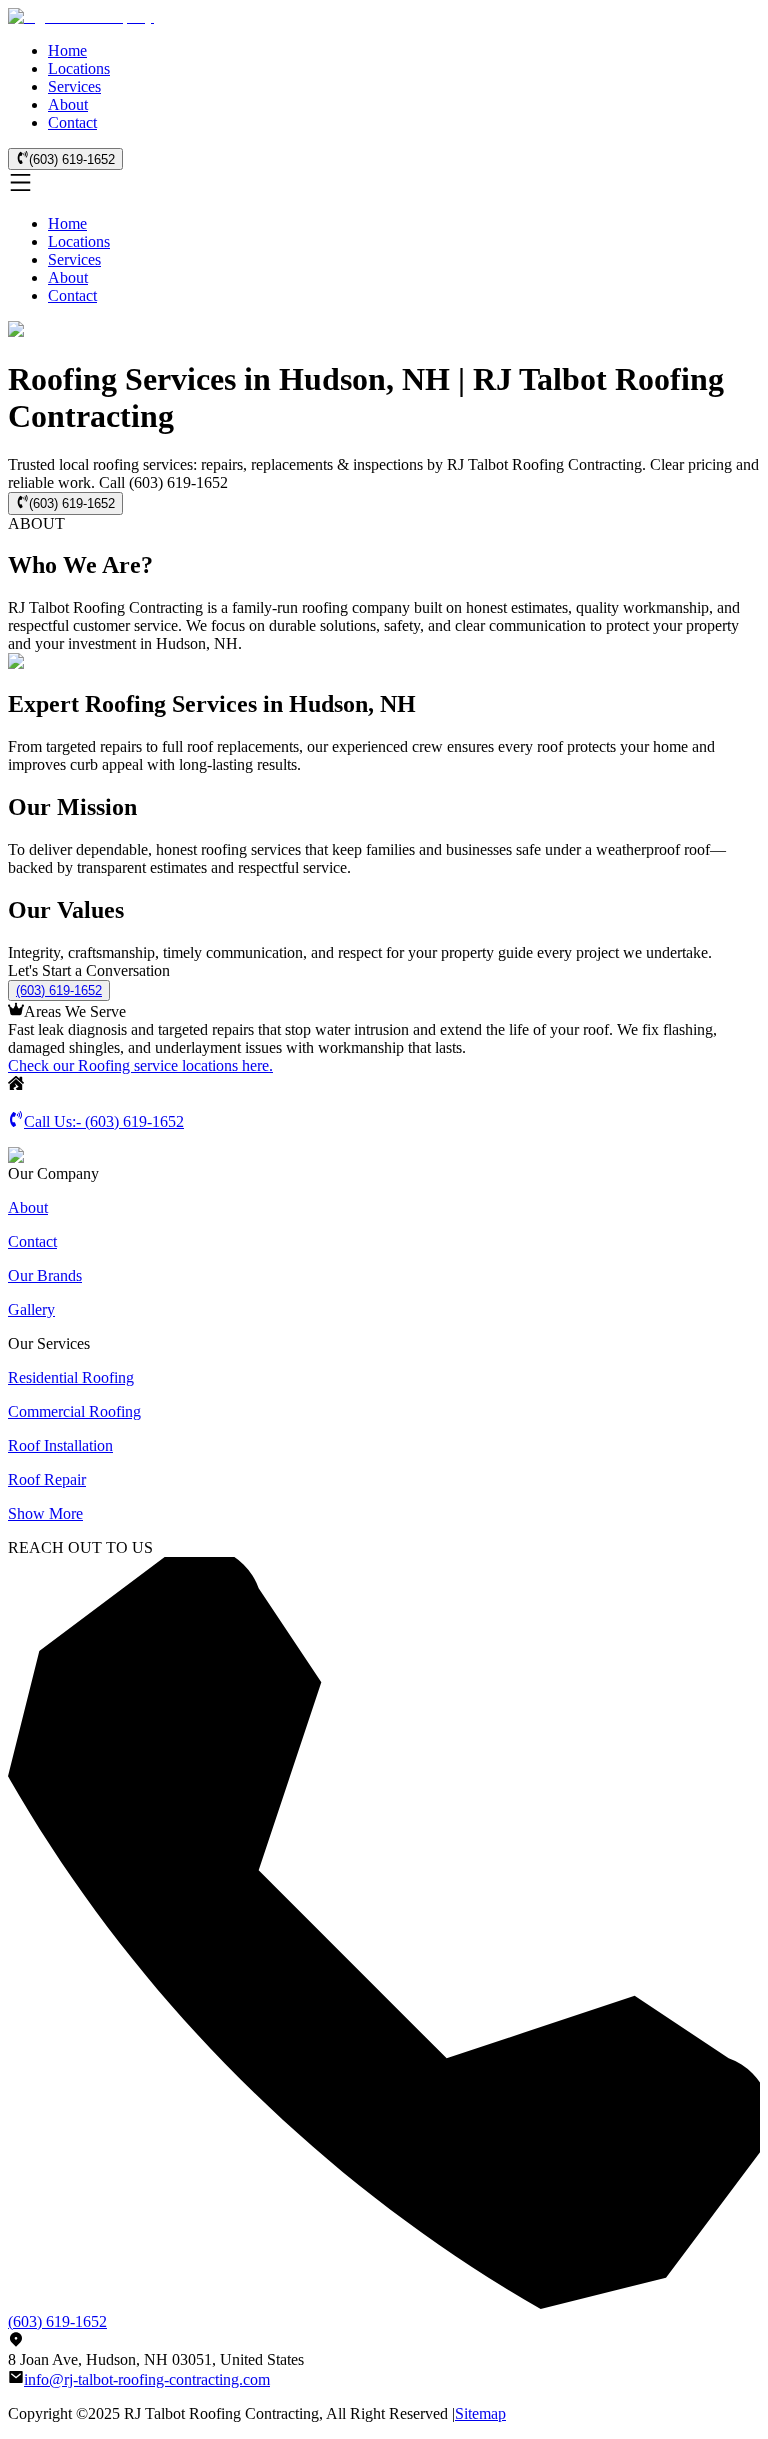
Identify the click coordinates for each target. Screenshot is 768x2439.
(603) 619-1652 (72, 159)
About (68, 104)
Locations (79, 68)
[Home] (81, 16)
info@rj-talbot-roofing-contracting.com (147, 2379)
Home (67, 50)
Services (74, 86)
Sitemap (480, 2413)
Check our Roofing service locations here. (140, 1065)
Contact (72, 122)
